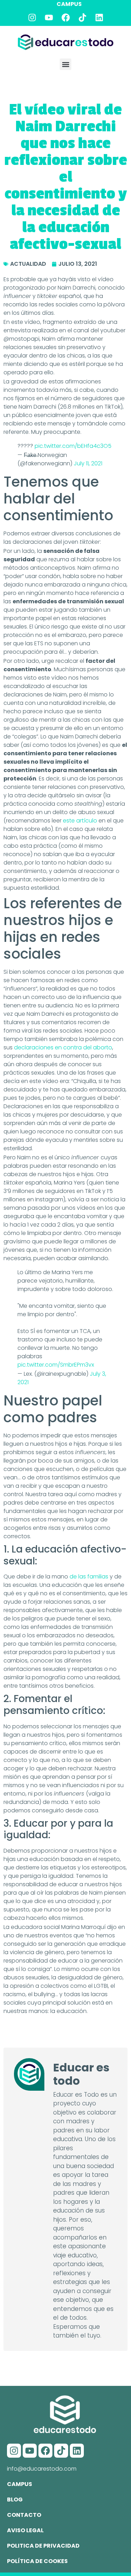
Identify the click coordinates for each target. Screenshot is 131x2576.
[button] (65, 64)
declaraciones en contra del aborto (63, 1047)
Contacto (24, 2515)
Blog (15, 2499)
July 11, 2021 (88, 463)
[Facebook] (66, 18)
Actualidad (28, 264)
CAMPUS (69, 4)
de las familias (89, 1577)
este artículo (80, 821)
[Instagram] (32, 18)
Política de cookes (37, 2561)
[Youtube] (49, 18)
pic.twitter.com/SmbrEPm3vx (56, 1365)
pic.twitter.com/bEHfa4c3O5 (73, 446)
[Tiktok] (82, 18)
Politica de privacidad (43, 2546)
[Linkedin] (99, 18)
